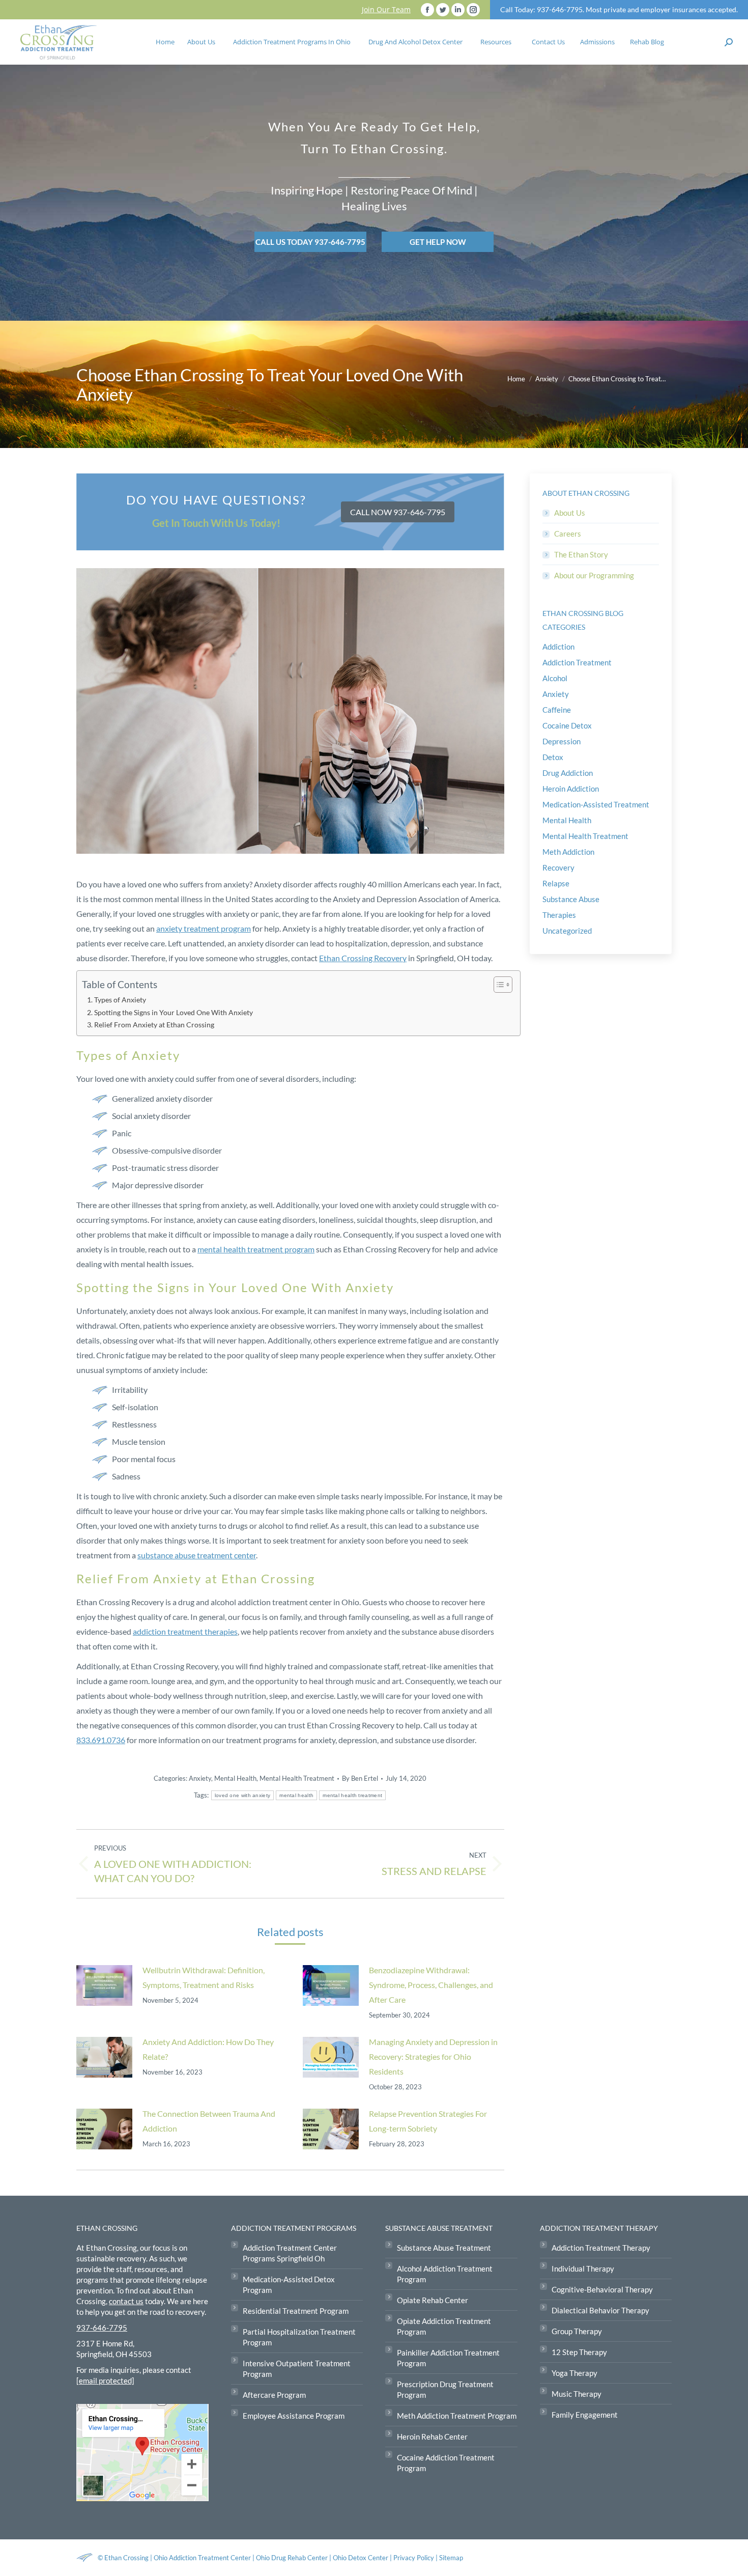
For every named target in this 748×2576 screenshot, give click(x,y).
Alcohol (555, 678)
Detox (553, 757)
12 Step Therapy (579, 2352)
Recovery (558, 867)
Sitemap (451, 2558)
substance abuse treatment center (197, 1555)
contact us (126, 2301)
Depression (562, 741)
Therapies (559, 915)
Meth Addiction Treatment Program (457, 2416)
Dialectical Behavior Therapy (600, 2310)
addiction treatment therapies (185, 1631)
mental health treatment (352, 1795)
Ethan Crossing (126, 2558)
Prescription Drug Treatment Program (445, 2389)
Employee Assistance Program (294, 2416)
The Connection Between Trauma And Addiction (209, 2121)
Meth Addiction (568, 852)
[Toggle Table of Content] (498, 985)
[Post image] (104, 1985)
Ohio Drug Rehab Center (292, 2558)
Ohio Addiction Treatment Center (202, 2558)
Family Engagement (585, 2415)
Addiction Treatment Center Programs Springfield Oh (290, 2253)
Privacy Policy (414, 2558)
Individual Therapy (583, 2269)
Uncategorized (567, 931)
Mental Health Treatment (297, 1778)
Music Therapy (577, 2394)
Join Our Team (386, 9)
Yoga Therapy (574, 2373)
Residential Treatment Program (296, 2311)
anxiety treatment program (204, 928)
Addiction (558, 647)
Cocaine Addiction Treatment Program (446, 2463)
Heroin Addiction (571, 789)
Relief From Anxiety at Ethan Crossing (154, 1025)
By (360, 1778)
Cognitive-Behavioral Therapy (602, 2289)
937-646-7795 (102, 2328)
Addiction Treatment (577, 662)
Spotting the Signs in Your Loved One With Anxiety (174, 1012)
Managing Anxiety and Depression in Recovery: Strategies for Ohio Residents (433, 2056)
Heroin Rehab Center (432, 2437)
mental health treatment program (256, 1249)
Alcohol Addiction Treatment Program (445, 2274)
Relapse (556, 883)
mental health (296, 1795)
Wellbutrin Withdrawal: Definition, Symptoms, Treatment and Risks (204, 1977)
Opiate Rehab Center (433, 2300)
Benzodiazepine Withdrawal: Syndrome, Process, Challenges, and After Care (431, 1985)
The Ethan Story (581, 554)
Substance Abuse (571, 899)
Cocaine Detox (567, 725)
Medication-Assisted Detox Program (289, 2285)
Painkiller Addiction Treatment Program (448, 2358)
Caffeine (557, 710)
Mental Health (235, 1778)
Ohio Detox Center (361, 2558)
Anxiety (200, 1778)
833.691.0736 (101, 1740)
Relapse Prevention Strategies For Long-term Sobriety (428, 2121)
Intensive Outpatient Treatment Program (297, 2369)
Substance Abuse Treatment (444, 2248)
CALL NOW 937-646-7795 (398, 512)
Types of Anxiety (120, 1000)
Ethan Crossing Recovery (363, 958)
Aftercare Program (274, 2395)
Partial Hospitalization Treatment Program (299, 2337)
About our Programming (594, 575)
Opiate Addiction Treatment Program (444, 2326)
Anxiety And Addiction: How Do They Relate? (208, 2049)
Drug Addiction (568, 773)
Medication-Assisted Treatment (596, 804)
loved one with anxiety (243, 1795)
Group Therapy (577, 2331)
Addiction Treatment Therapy (601, 2248)
